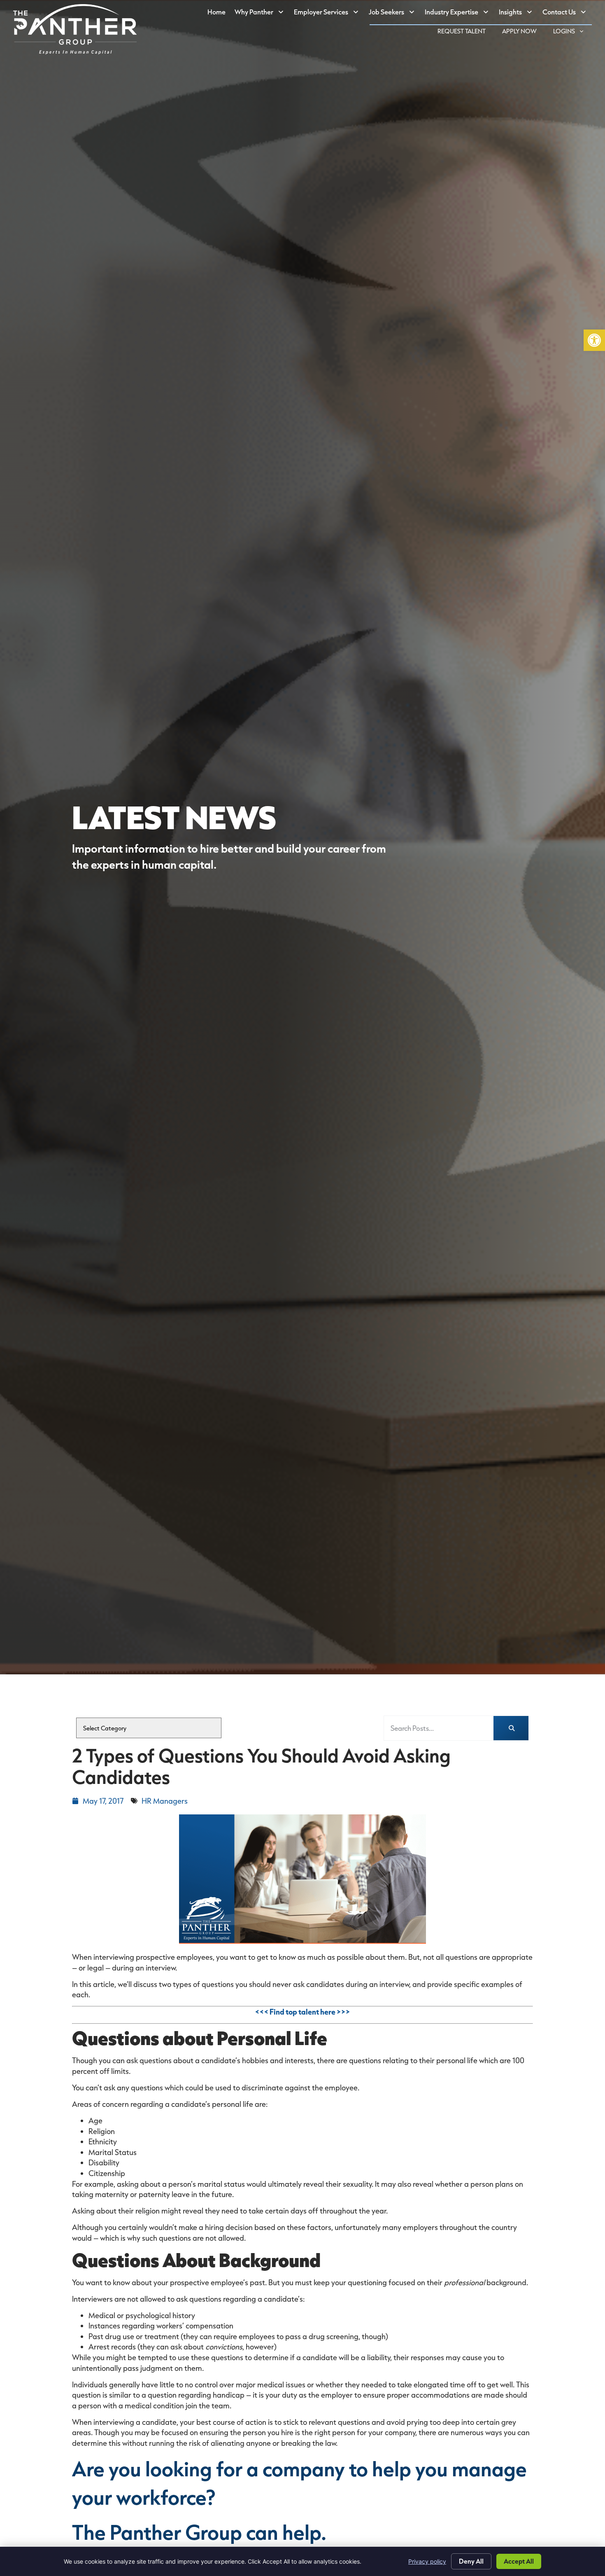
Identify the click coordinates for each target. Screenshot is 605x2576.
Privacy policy (427, 2561)
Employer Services (329, 14)
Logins (572, 32)
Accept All (519, 2561)
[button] (594, 340)
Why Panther (262, 14)
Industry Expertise (460, 14)
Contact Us (567, 14)
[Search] (511, 1728)
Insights (518, 14)
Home (219, 14)
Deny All (471, 2561)
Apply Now (524, 32)
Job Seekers (394, 14)
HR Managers (165, 1801)
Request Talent (466, 32)
